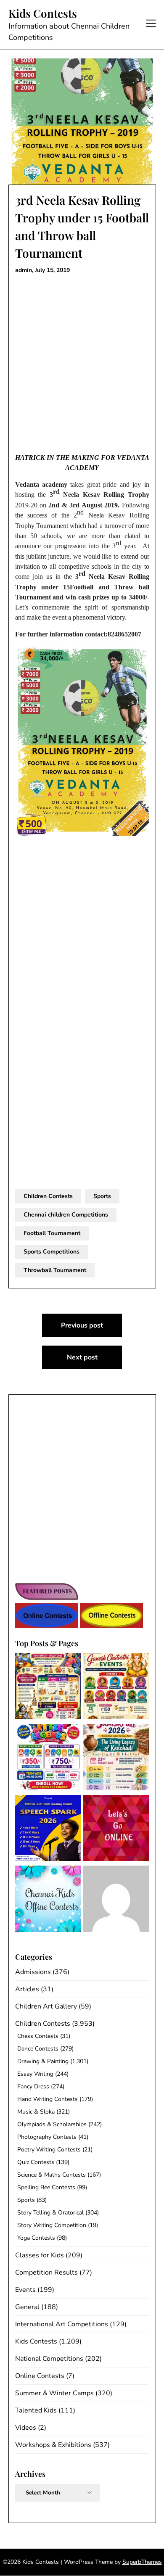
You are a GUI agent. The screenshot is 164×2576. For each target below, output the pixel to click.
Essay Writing (35, 2074)
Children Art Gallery (46, 2006)
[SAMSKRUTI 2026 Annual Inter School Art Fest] (116, 1759)
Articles (27, 1989)
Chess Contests (38, 2036)
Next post (82, 1357)
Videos (26, 2428)
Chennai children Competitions (66, 1215)
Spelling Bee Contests (46, 2187)
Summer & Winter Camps (54, 2393)
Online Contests (40, 2376)
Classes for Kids (40, 2255)
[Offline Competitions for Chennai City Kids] (48, 1900)
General (27, 2307)
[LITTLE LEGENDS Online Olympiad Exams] (48, 1759)
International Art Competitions (62, 2324)
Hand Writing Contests (48, 2099)
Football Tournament (52, 1233)
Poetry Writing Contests (49, 2150)
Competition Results (46, 2272)
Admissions (33, 1972)
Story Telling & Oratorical (50, 2213)
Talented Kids (36, 2410)
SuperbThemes (142, 2562)
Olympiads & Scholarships (52, 2124)
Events (25, 2290)
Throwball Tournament (55, 1270)
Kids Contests (43, 13)
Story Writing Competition (52, 2225)
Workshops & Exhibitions (53, 2445)
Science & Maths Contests (52, 2175)
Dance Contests (38, 2049)
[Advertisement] (82, 364)
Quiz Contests (36, 2162)
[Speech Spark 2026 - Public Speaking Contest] (48, 1830)
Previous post (82, 1325)
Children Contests (48, 1196)
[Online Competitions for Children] (116, 1830)
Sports (102, 1196)
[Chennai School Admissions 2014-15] (116, 1900)
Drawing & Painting (43, 2061)
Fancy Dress (33, 2086)
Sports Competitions (52, 1252)
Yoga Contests (36, 2238)
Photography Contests (47, 2137)
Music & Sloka (36, 2112)
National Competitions (49, 2359)
